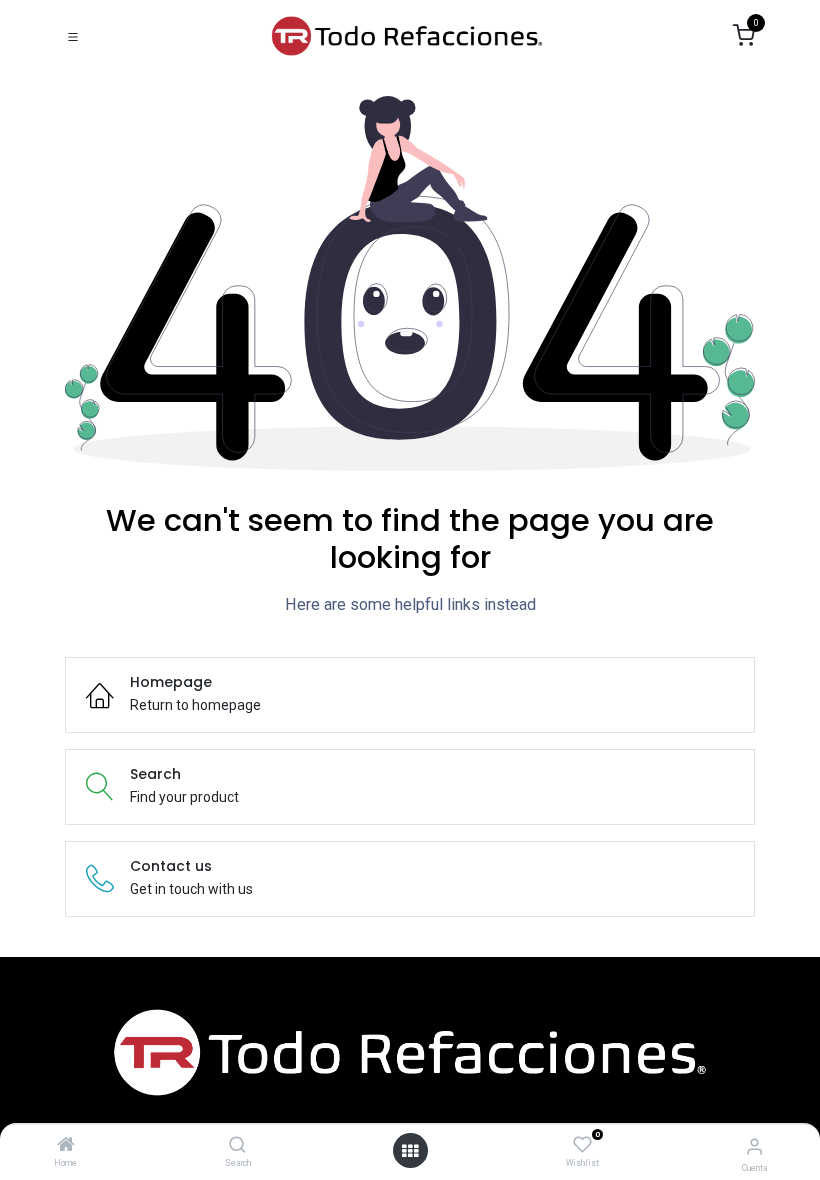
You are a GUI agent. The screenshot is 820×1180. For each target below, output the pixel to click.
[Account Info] (754, 1146)
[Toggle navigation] (73, 36)
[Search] (237, 1146)
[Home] (66, 1146)
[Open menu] (410, 1151)
